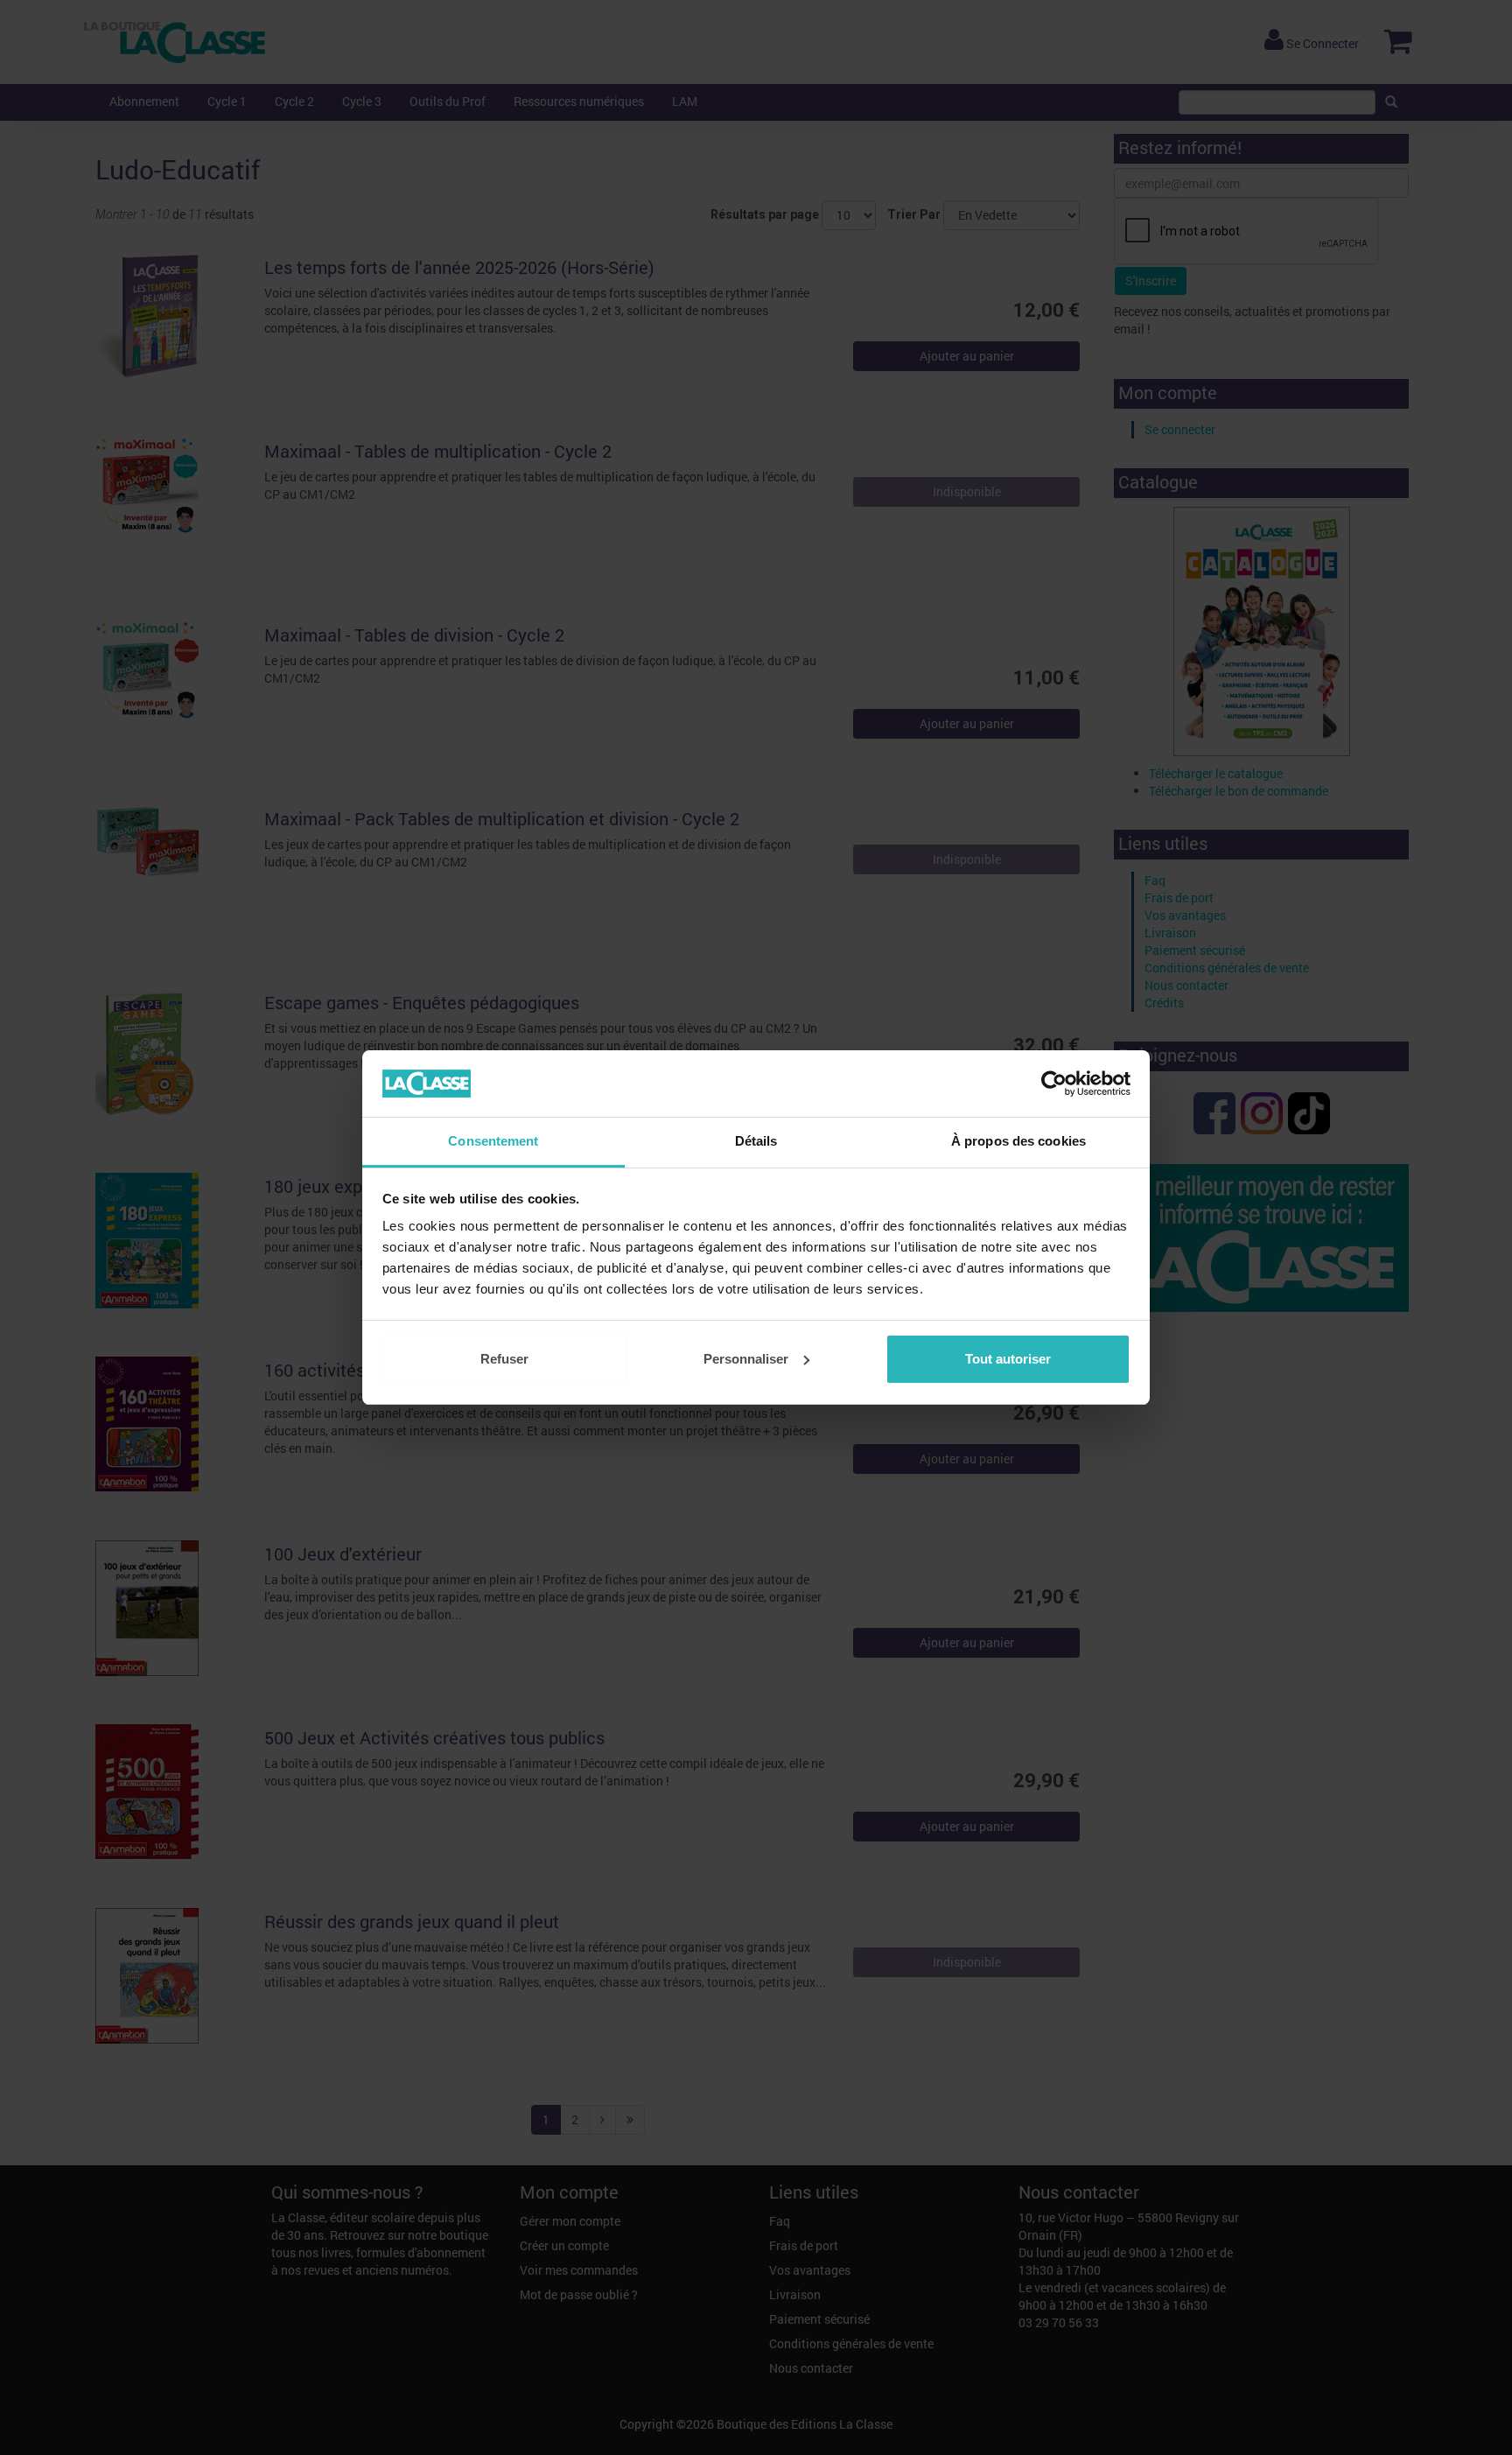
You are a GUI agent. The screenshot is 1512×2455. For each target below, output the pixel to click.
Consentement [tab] (493, 1141)
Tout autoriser (1008, 1359)
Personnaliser (746, 1359)
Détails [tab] (756, 1141)
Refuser (504, 1359)
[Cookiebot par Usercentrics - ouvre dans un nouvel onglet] (1054, 1084)
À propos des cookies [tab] (1018, 1141)
